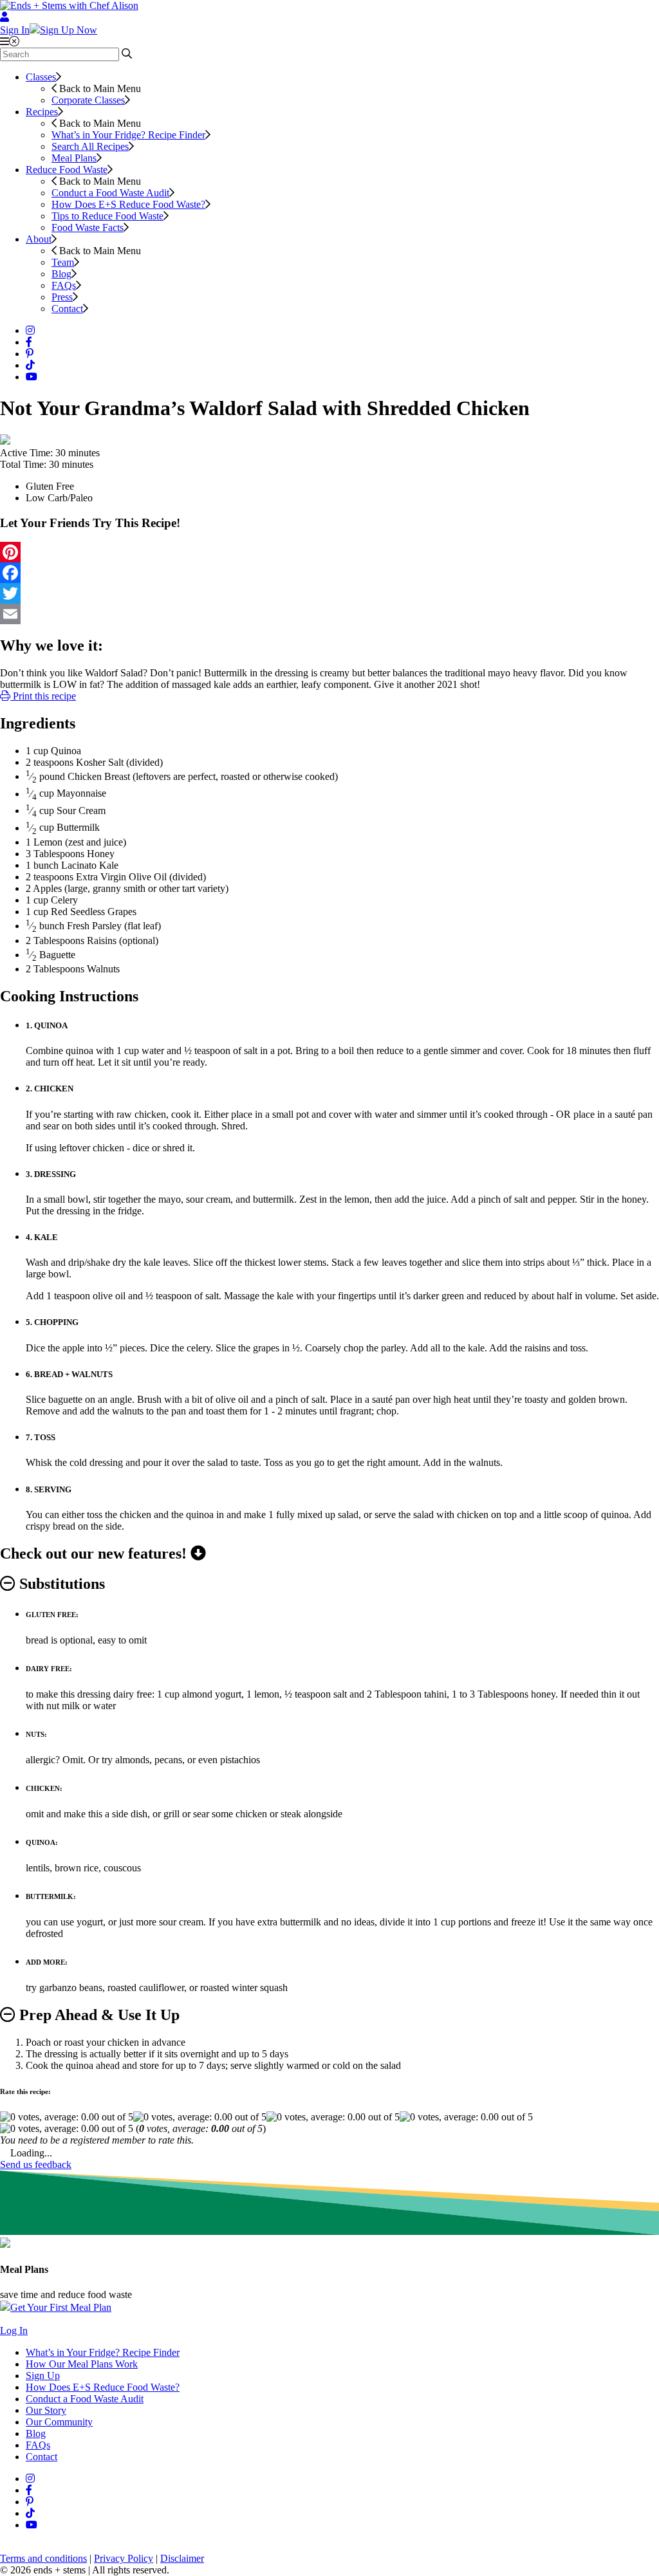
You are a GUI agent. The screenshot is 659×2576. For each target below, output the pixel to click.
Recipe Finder (128, 135)
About (39, 239)
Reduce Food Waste (67, 170)
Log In (14, 2330)
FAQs (64, 285)
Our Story (46, 2410)
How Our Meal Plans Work (82, 2364)
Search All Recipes (90, 146)
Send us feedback (36, 2164)
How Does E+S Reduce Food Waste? (128, 204)
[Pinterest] (329, 552)
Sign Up (43, 2376)
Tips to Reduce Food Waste (107, 216)
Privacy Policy (124, 2558)
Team (63, 262)
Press (62, 297)
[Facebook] (329, 573)
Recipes (42, 112)
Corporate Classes (88, 100)
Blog (61, 274)
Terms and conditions (43, 2558)
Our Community (59, 2422)
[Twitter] (329, 593)
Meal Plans (74, 158)
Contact (67, 309)
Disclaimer (182, 2558)
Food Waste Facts (88, 227)
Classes (41, 77)
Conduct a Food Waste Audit (110, 193)
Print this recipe (43, 696)
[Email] (329, 614)
